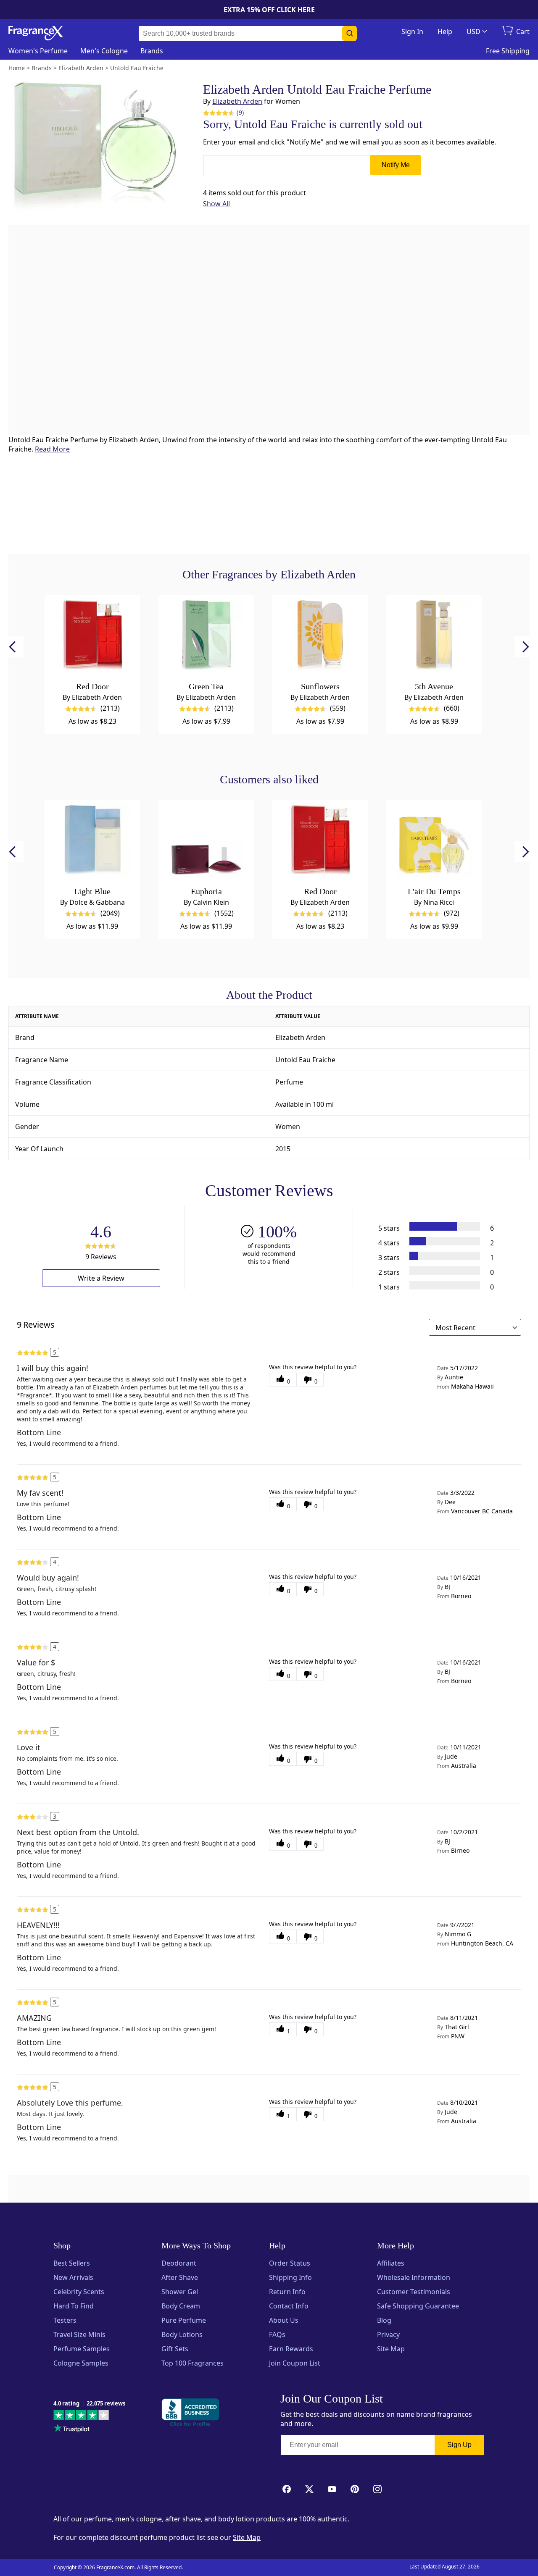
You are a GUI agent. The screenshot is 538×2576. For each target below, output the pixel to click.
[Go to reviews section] (218, 113)
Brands (152, 51)
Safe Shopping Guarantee (418, 2306)
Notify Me (396, 165)
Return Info (287, 2292)
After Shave (180, 2277)
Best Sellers (72, 2263)
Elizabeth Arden (237, 101)
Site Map (391, 2349)
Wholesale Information (414, 2277)
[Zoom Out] (429, 1069)
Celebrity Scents (79, 2292)
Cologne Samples (81, 2363)
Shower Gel (180, 2292)
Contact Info (289, 2306)
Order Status (290, 2263)
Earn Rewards (291, 2349)
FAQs (277, 2334)
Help (445, 32)
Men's (104, 51)
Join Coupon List (295, 2363)
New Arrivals (73, 2277)
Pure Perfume (184, 2320)
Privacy (388, 2334)
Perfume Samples (82, 2349)
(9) (240, 112)
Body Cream (181, 2306)
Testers (65, 2320)
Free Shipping (508, 51)
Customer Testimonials (414, 2292)
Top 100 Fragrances (193, 2363)
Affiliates (391, 2263)
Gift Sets (175, 2349)
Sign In (412, 32)
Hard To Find (74, 2306)
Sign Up (459, 2445)
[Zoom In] (429, 1044)
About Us (284, 2320)
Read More (52, 449)
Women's (38, 51)
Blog (384, 2320)
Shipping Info (290, 2277)
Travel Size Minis (79, 2334)
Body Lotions (182, 2334)
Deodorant (179, 2263)
